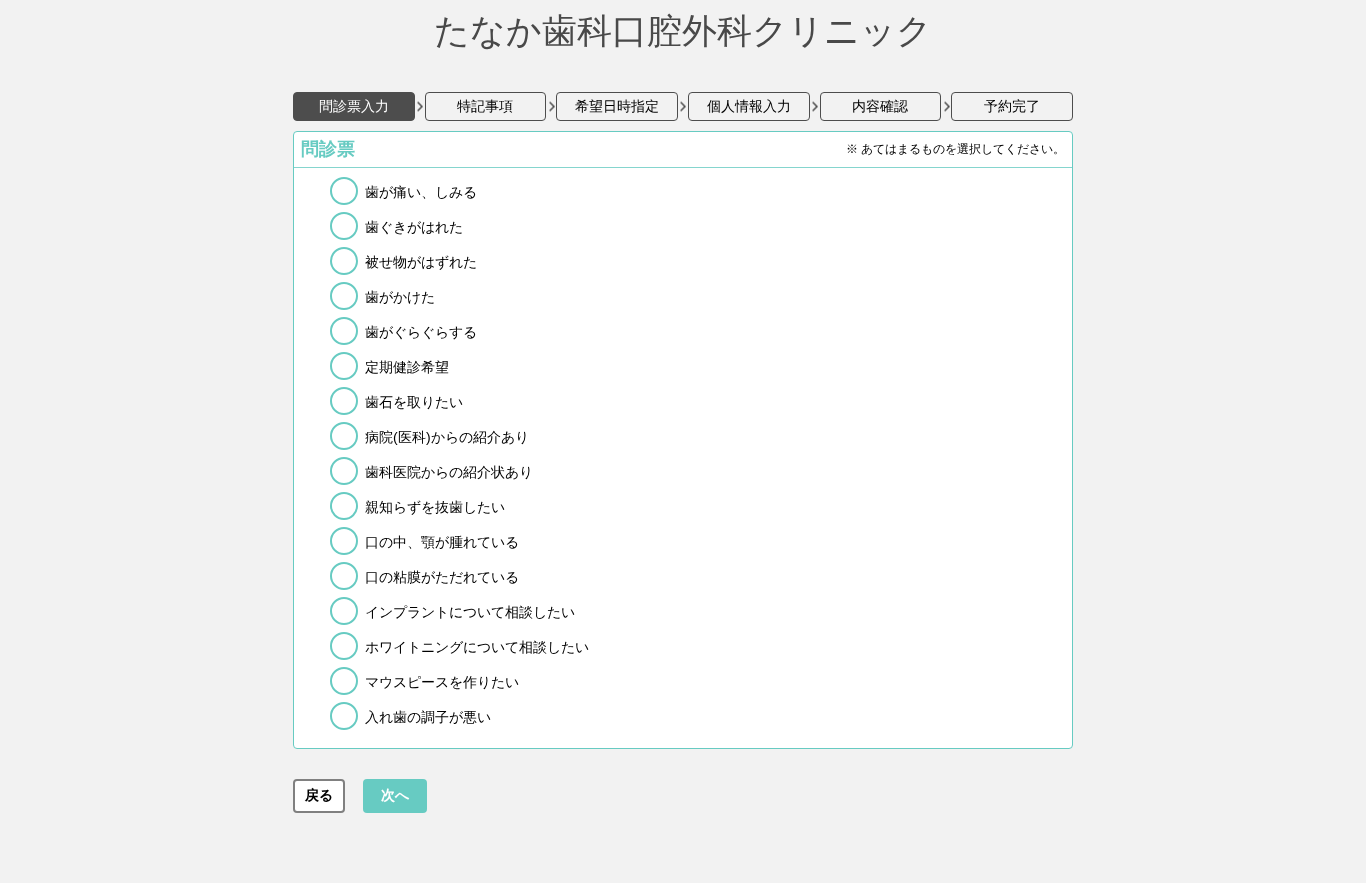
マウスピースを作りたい (442, 682)
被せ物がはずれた (421, 262)
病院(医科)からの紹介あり (447, 437)
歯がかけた (400, 297)
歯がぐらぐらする (421, 332)
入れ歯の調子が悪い (428, 717)
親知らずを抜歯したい (435, 507)
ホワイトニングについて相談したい (477, 647)
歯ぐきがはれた (414, 227)
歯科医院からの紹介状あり (449, 472)
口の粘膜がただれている (442, 577)
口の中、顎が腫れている (442, 542)
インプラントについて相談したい (470, 612)
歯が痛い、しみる (421, 192)
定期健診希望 (407, 367)
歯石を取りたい (414, 402)
